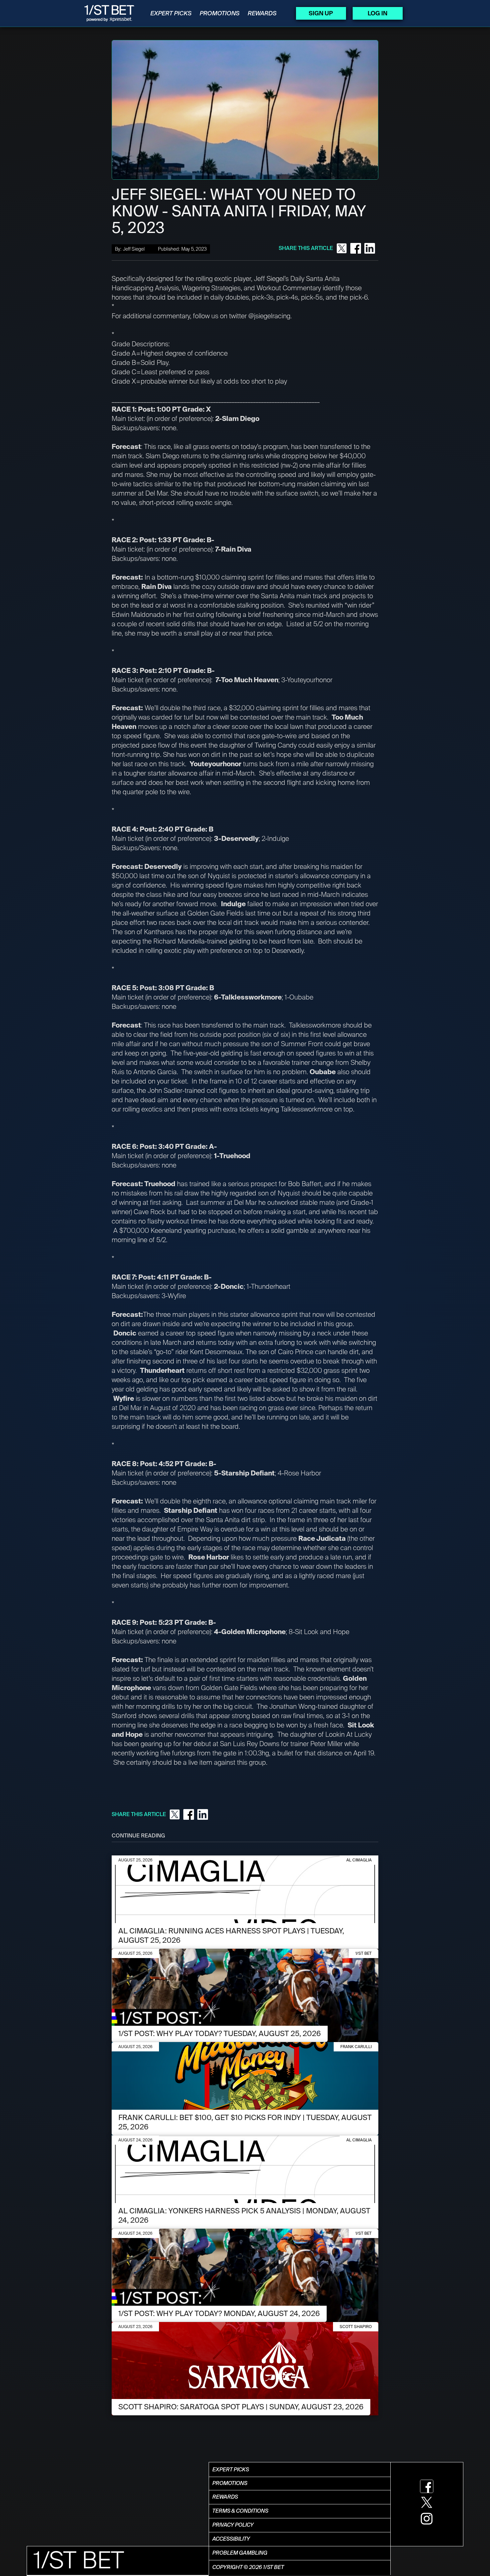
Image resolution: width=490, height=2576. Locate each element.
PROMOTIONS (220, 13)
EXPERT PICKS (171, 13)
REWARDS (262, 13)
